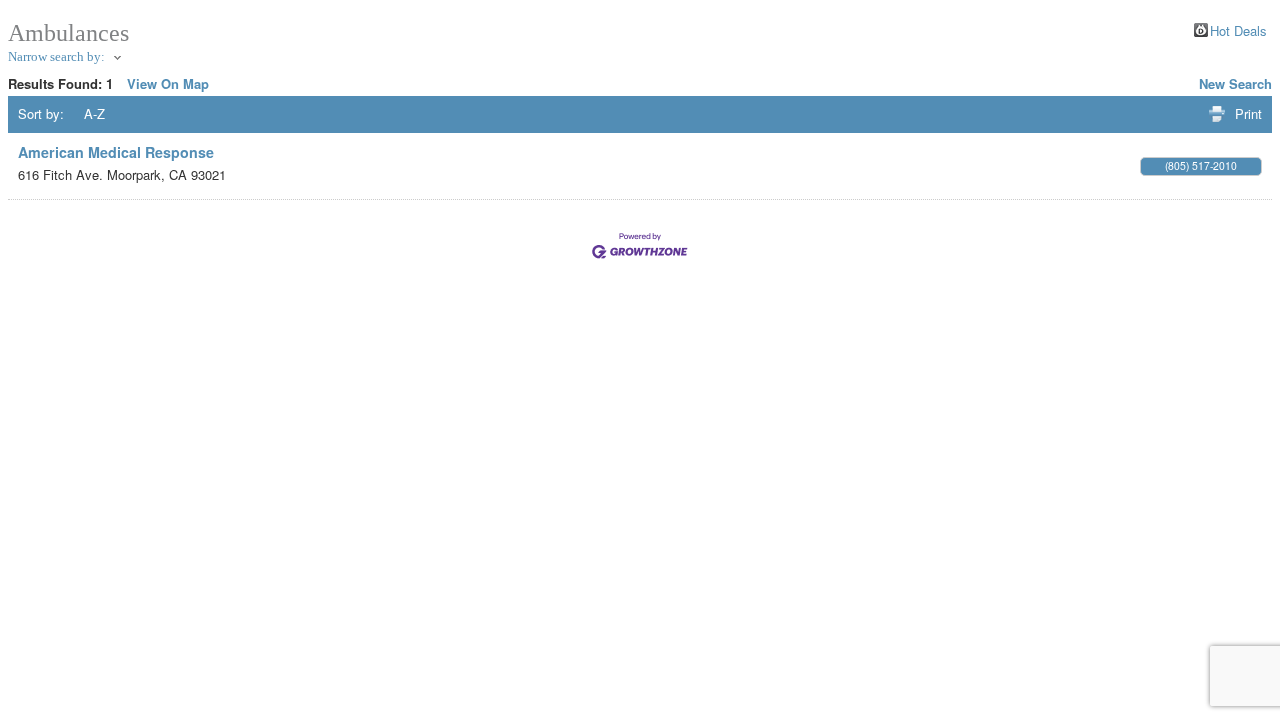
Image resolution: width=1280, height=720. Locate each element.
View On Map (168, 83)
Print (1248, 113)
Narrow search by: (56, 56)
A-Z (94, 113)
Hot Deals (1238, 30)
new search (1235, 83)
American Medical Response (116, 152)
